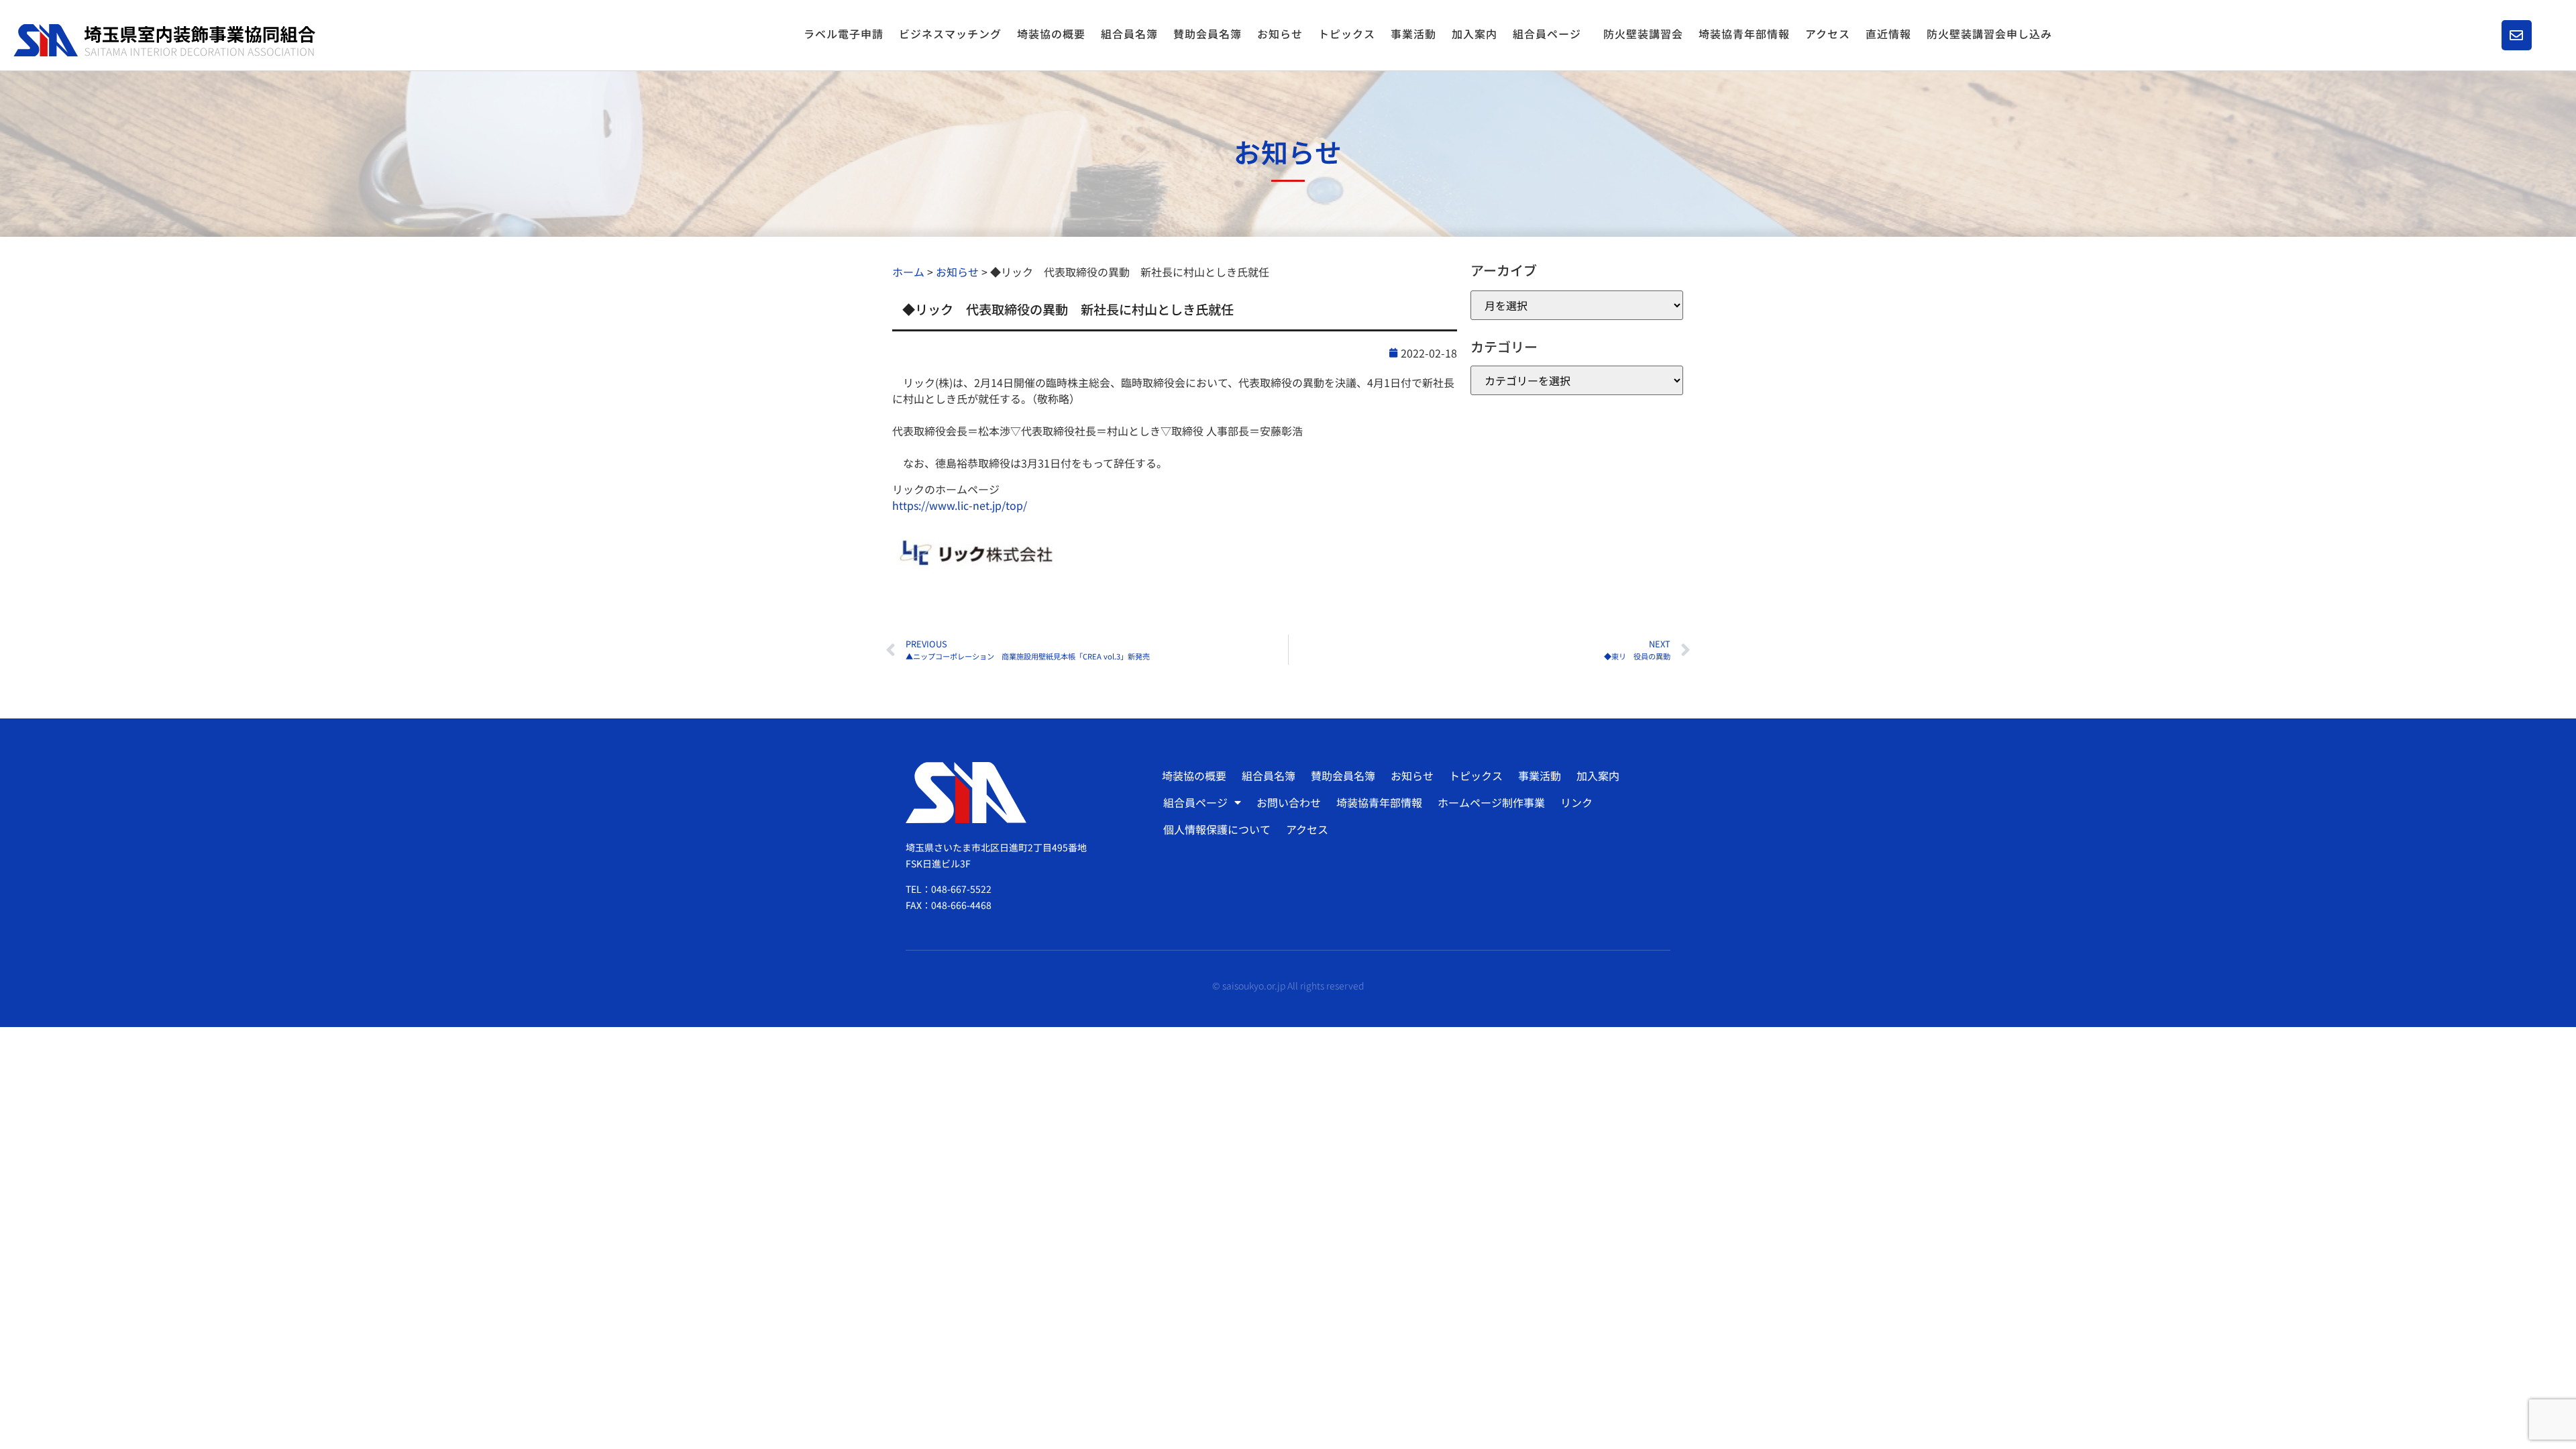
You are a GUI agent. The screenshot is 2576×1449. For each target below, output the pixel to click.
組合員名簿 (1129, 34)
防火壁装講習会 (1643, 34)
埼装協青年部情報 (1744, 34)
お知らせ (1280, 34)
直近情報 (1888, 34)
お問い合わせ (1289, 802)
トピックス (1347, 34)
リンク (1576, 802)
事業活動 (1413, 34)
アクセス (1828, 34)
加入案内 (1474, 34)
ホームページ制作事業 (1491, 802)
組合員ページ (1547, 34)
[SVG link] (164, 41)
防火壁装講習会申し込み (1989, 34)
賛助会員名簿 (1207, 34)
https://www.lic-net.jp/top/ (960, 505)
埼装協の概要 (1051, 34)
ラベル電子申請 (844, 34)
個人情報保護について (1217, 829)
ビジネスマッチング (950, 34)
